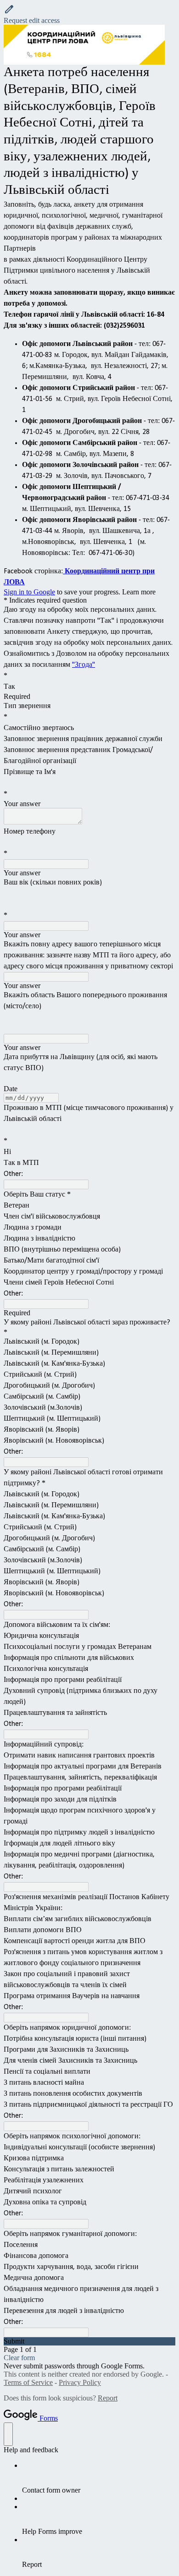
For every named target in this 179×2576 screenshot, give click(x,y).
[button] (89, 14)
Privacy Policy (80, 2382)
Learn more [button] (139, 592)
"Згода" (84, 665)
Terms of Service (28, 2382)
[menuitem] (99, 2478)
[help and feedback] (8, 2434)
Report (108, 2398)
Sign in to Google (29, 592)
